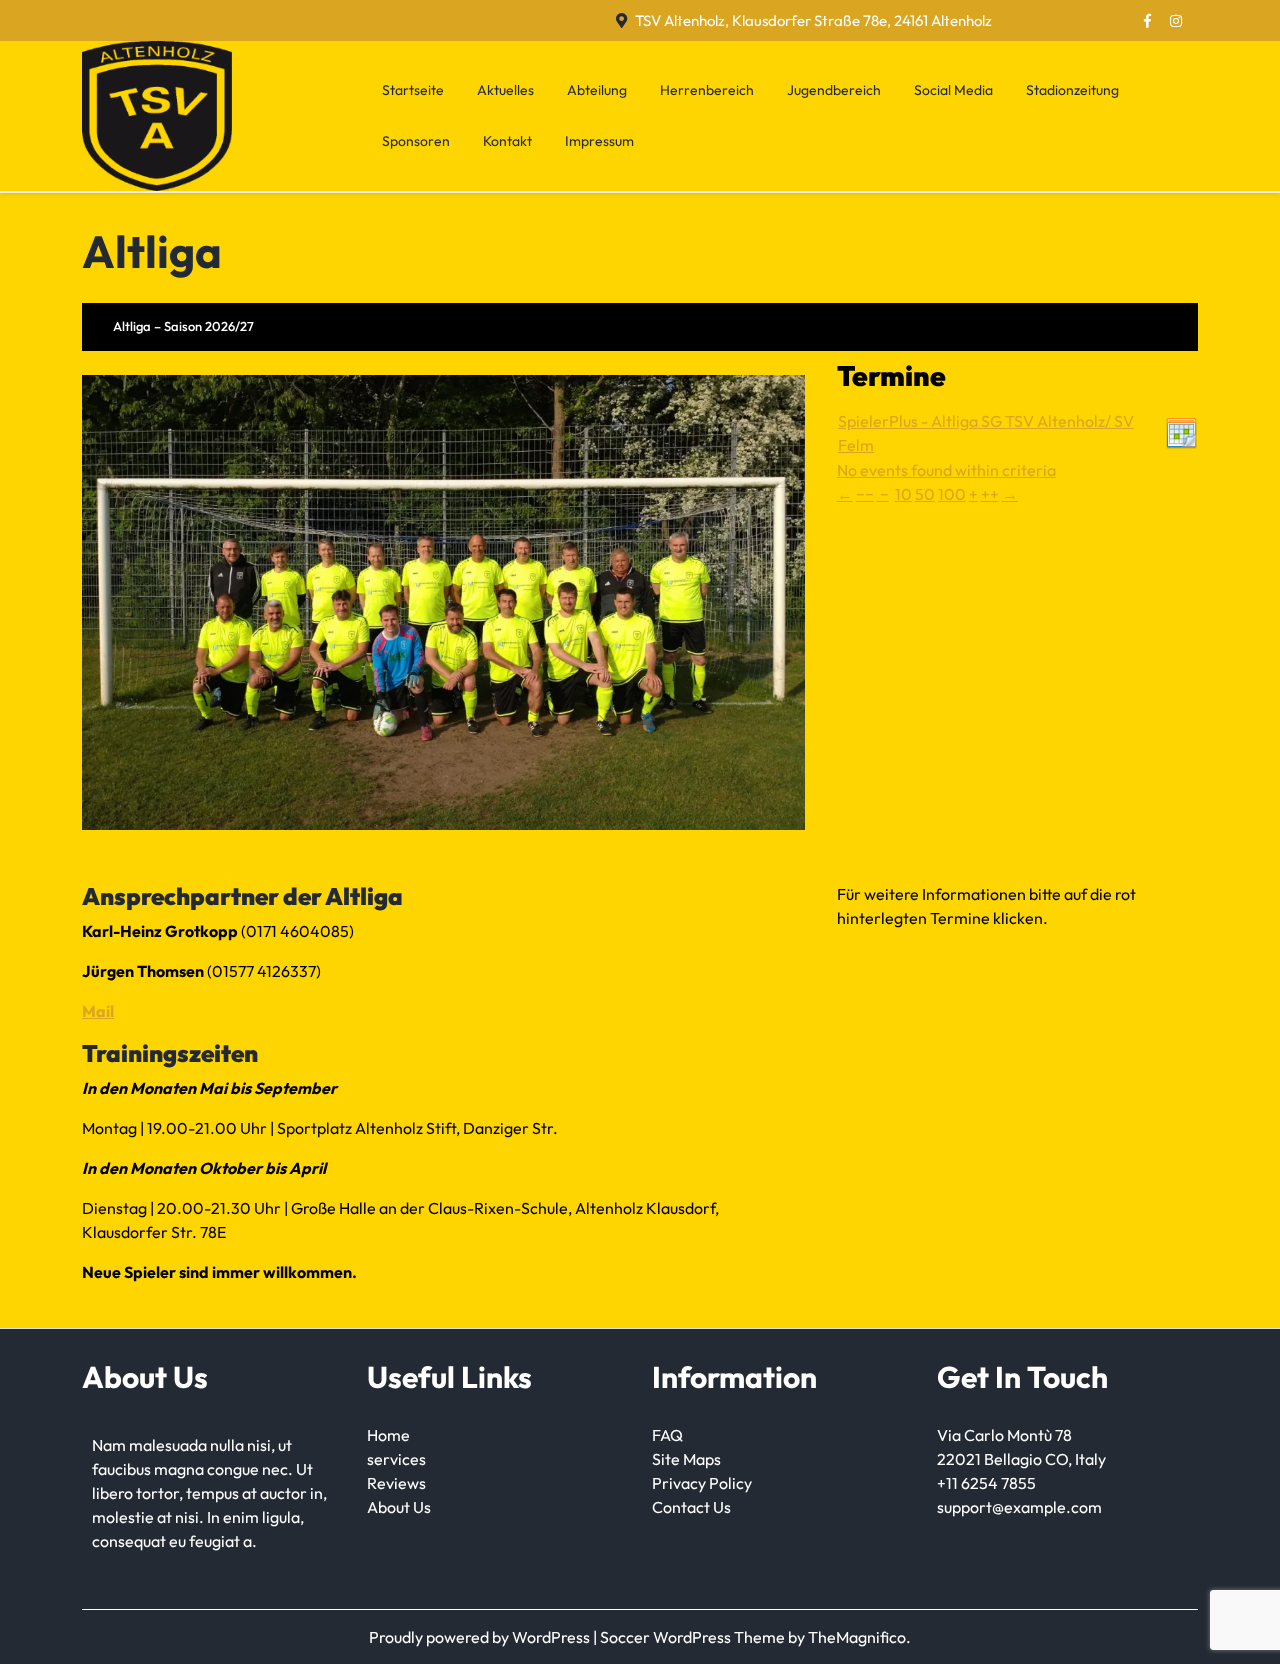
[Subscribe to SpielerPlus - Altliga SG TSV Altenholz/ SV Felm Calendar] (1181, 431)
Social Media (953, 90)
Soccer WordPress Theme (694, 1637)
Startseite (413, 90)
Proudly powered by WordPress (481, 1637)
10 (903, 494)
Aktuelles (505, 90)
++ (990, 494)
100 (952, 494)
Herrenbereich (707, 90)
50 (925, 494)
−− (865, 494)
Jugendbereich (834, 90)
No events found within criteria (946, 470)
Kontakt (507, 141)
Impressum (599, 141)
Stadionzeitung (1072, 90)
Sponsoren (416, 141)
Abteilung (597, 90)
